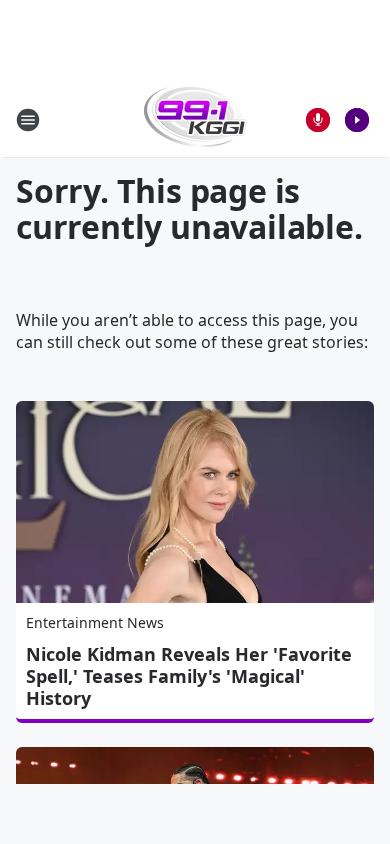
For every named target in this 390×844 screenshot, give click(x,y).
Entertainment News (95, 622)
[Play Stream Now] (357, 120)
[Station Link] (195, 119)
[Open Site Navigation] (28, 120)
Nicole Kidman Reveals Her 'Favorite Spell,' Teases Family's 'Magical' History (189, 676)
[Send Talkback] (318, 120)
